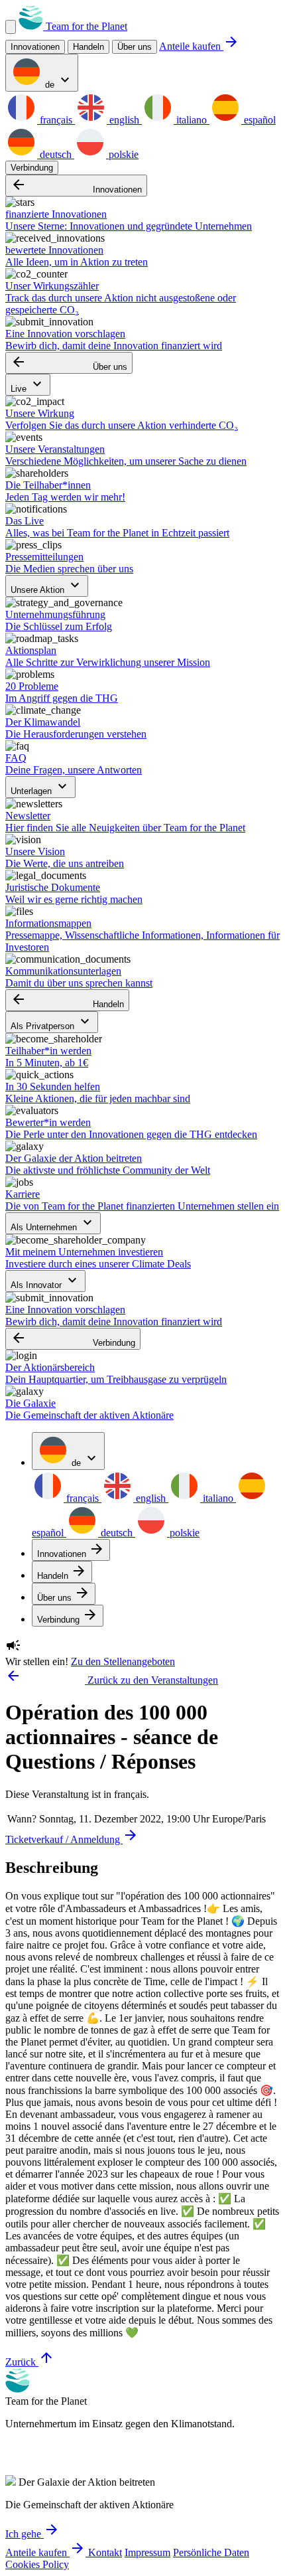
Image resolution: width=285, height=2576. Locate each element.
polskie (122, 154)
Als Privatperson (52, 1022)
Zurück (30, 2362)
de (58, 81)
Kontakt (105, 2552)
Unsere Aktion (47, 586)
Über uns (135, 47)
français (56, 120)
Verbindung (32, 168)
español (258, 120)
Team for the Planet (85, 26)
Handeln (67, 1000)
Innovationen (76, 186)
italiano (192, 120)
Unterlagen (40, 787)
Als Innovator (45, 1281)
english (124, 120)
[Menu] (11, 27)
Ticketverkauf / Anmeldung (72, 1839)
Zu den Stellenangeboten (123, 1661)
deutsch (56, 154)
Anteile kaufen (199, 46)
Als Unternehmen (53, 1223)
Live (28, 385)
